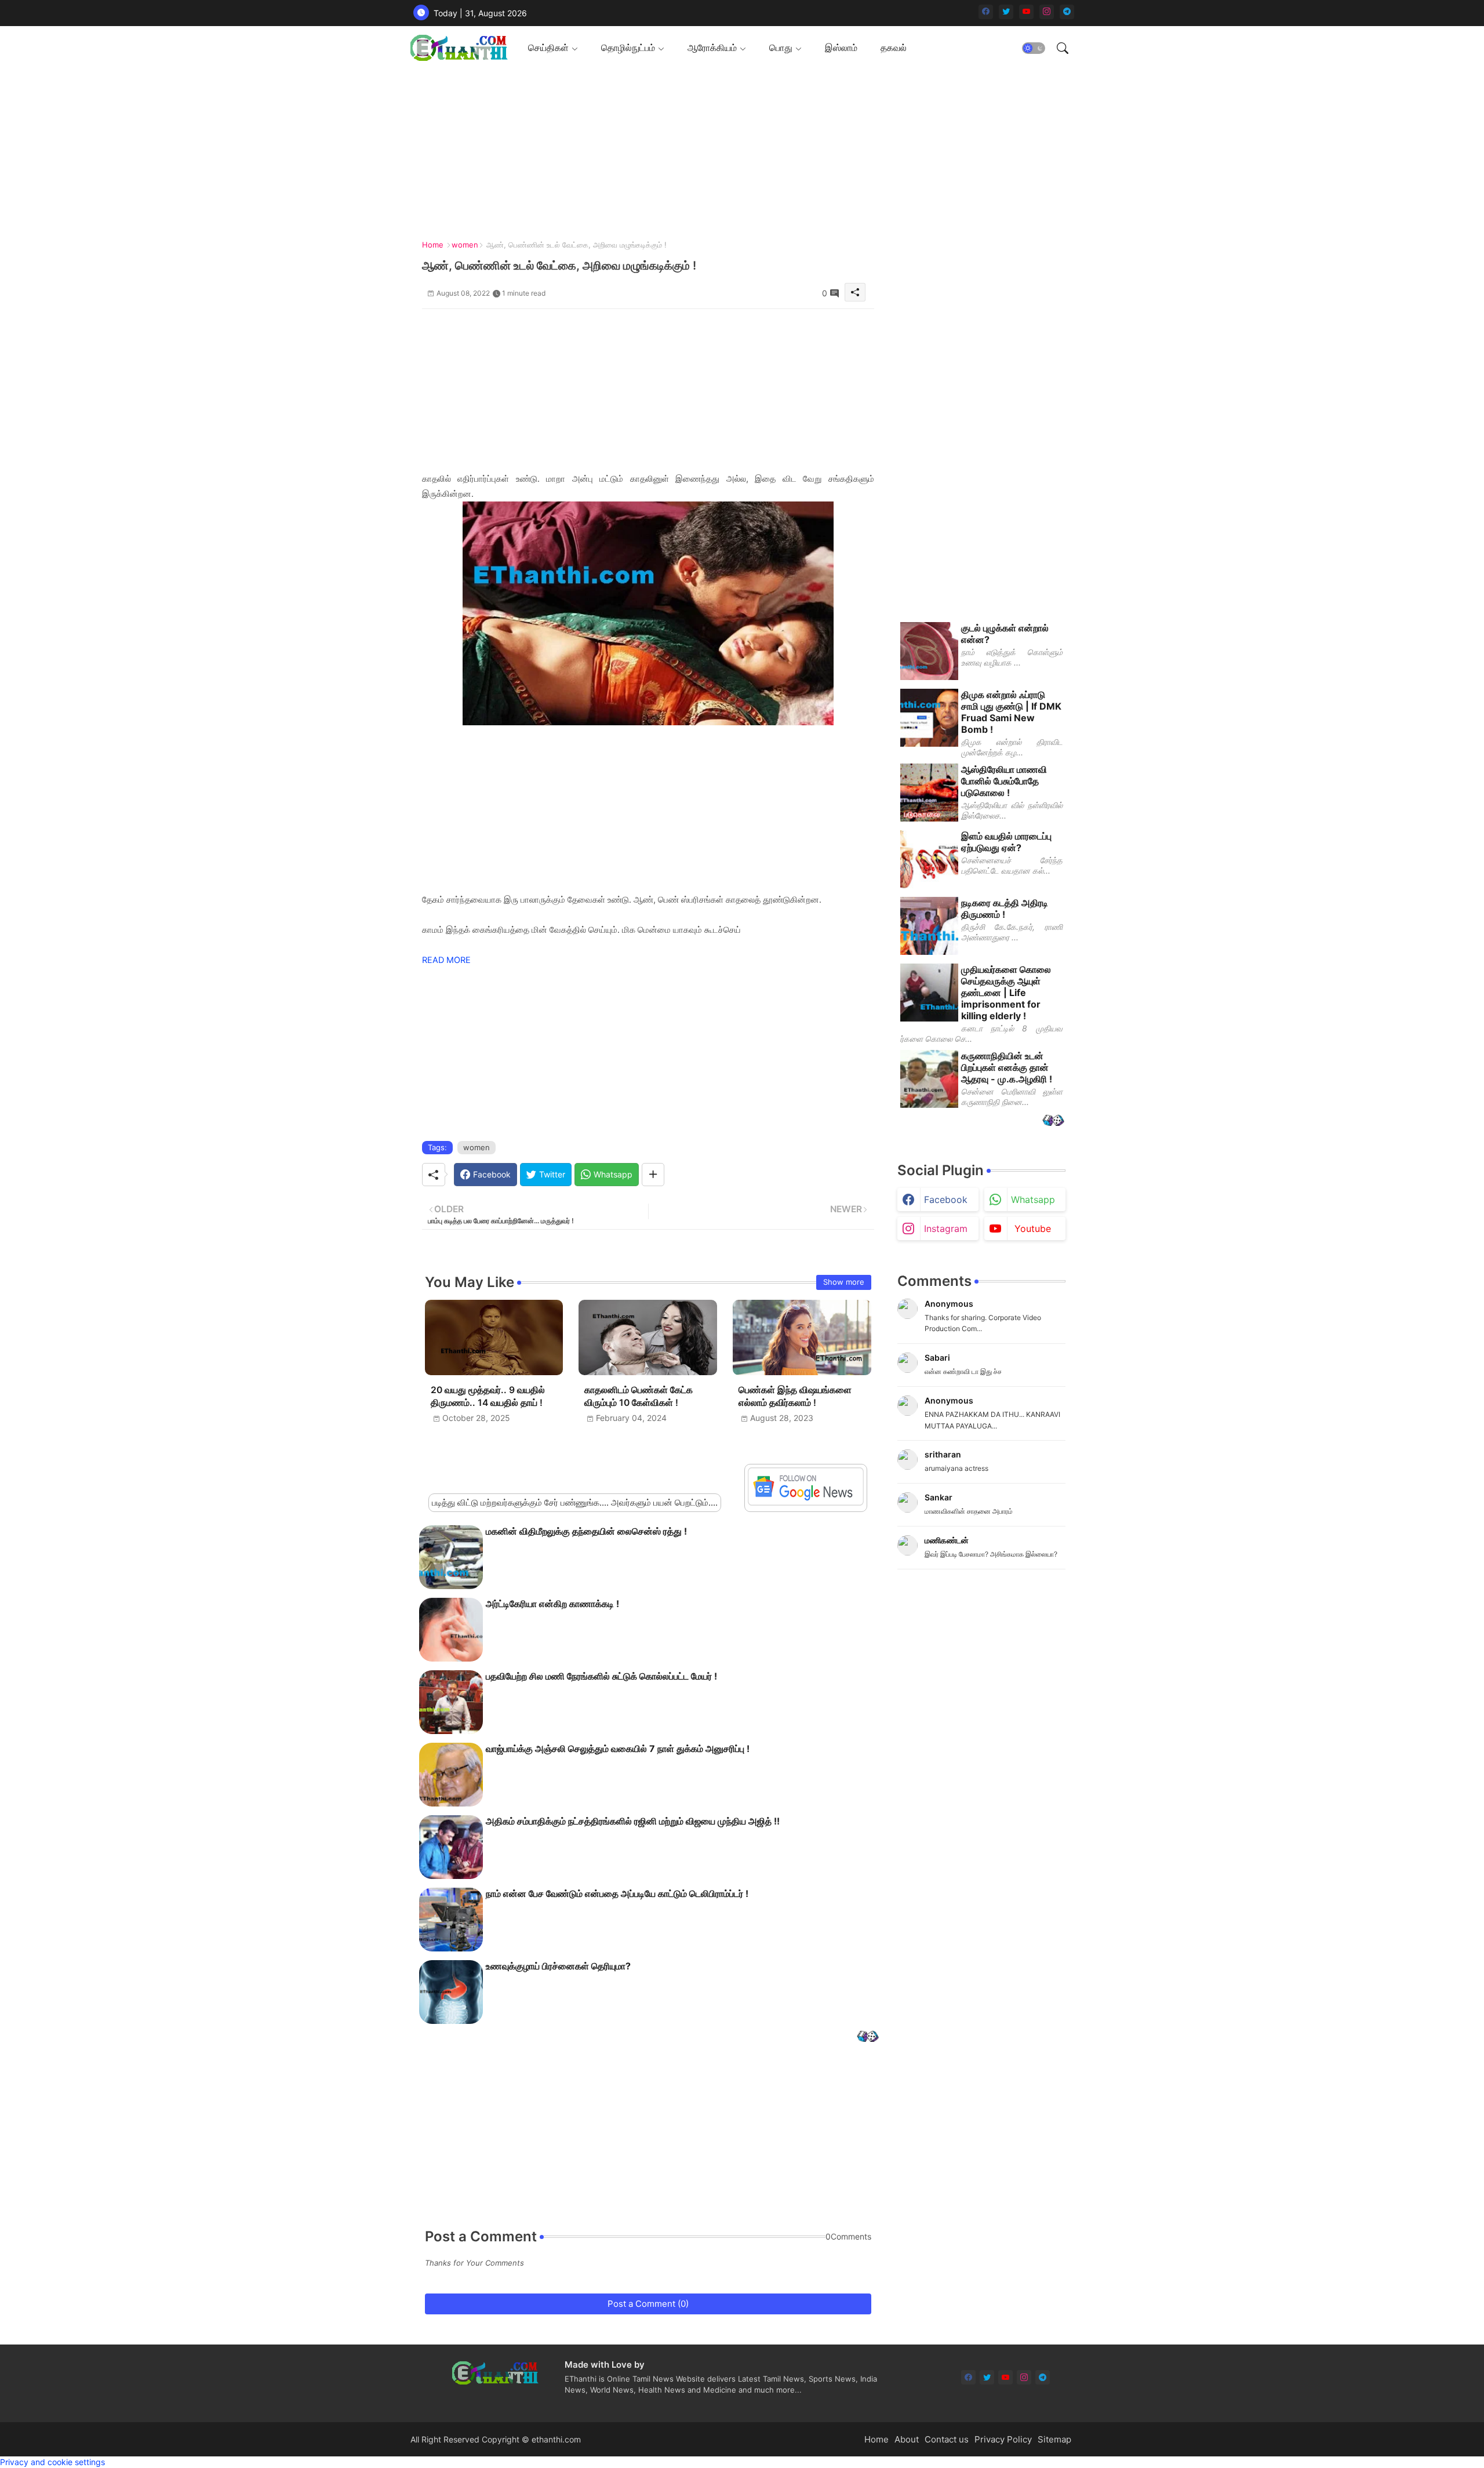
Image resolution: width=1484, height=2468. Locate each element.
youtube (1033, 1228)
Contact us (947, 2439)
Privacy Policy (1003, 2439)
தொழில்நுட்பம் (628, 48)
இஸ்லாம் (841, 48)
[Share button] (653, 1175)
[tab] (553, 48)
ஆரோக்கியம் (712, 48)
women (465, 245)
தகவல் (894, 48)
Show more (844, 1282)
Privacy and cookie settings (52, 2462)
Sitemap (1054, 2439)
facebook (946, 1200)
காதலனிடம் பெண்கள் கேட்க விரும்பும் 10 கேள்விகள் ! (639, 1396)
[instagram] (1047, 12)
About (907, 2439)
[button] (1034, 48)
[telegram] (1067, 12)
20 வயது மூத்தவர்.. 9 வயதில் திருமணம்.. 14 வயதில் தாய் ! (488, 1396)
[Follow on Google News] (806, 1502)
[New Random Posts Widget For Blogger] (868, 2038)
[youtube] (1026, 12)
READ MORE (446, 960)
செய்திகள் (548, 48)
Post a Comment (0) (648, 2304)
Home (433, 245)
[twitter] (1006, 12)
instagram (946, 1228)
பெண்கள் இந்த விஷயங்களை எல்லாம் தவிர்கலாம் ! (795, 1396)
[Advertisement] (738, 151)
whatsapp (1033, 1200)
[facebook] (986, 12)
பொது (781, 48)
